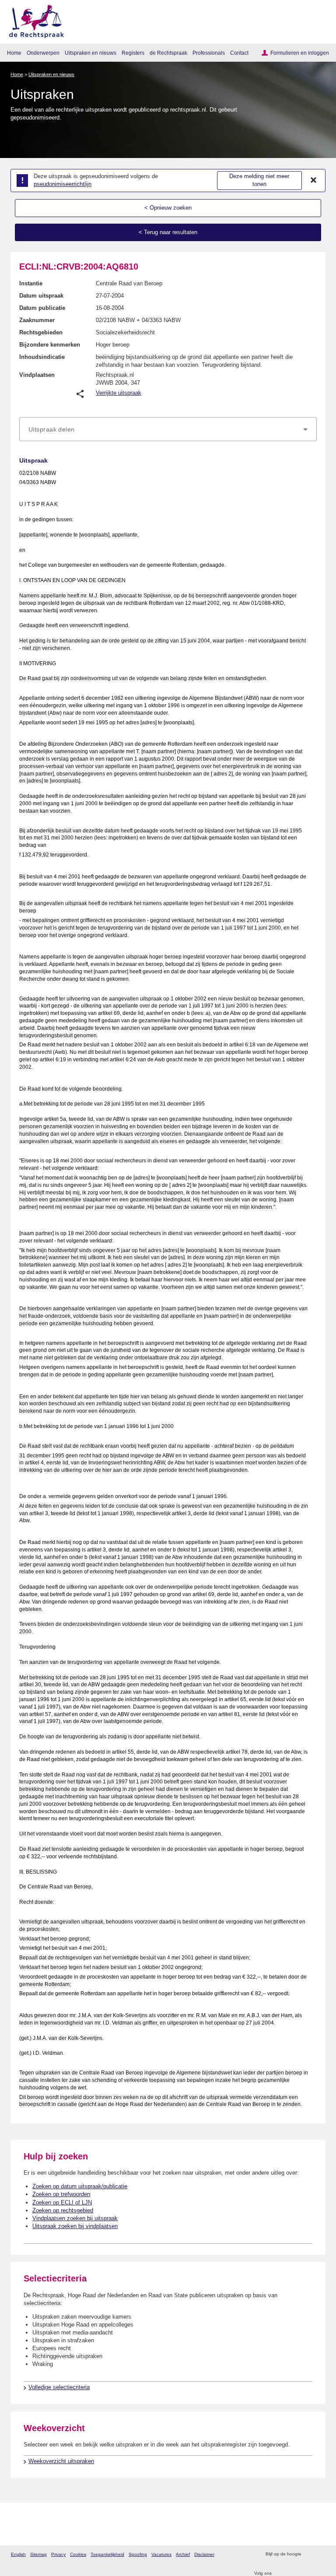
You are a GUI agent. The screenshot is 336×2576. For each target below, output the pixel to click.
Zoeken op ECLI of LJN (62, 2202)
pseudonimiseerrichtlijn (63, 184)
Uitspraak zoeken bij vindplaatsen (75, 2226)
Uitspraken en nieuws (91, 53)
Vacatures (161, 2554)
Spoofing (138, 2554)
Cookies (78, 2554)
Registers (133, 53)
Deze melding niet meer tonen (259, 180)
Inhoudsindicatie (42, 357)
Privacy (58, 2554)
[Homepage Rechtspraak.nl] (33, 20)
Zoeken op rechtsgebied (63, 2210)
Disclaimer (204, 2554)
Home (14, 53)
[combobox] (168, 429)
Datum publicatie (42, 308)
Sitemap (38, 2554)
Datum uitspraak (41, 296)
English (18, 2554)
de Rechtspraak (168, 53)
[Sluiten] (314, 180)
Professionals (209, 53)
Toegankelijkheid (107, 2554)
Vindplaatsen (37, 375)
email (320, 2554)
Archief (183, 2554)
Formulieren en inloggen (300, 53)
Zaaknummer (37, 320)
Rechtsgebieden (41, 332)
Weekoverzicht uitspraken (61, 2461)
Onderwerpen (43, 53)
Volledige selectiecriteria (59, 2387)
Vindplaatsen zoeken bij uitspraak (75, 2218)
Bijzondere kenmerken (50, 345)
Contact (239, 53)
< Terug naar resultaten (168, 232)
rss (309, 2554)
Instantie (31, 283)
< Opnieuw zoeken (168, 208)
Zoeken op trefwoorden (61, 2194)
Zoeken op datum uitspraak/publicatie (80, 2186)
